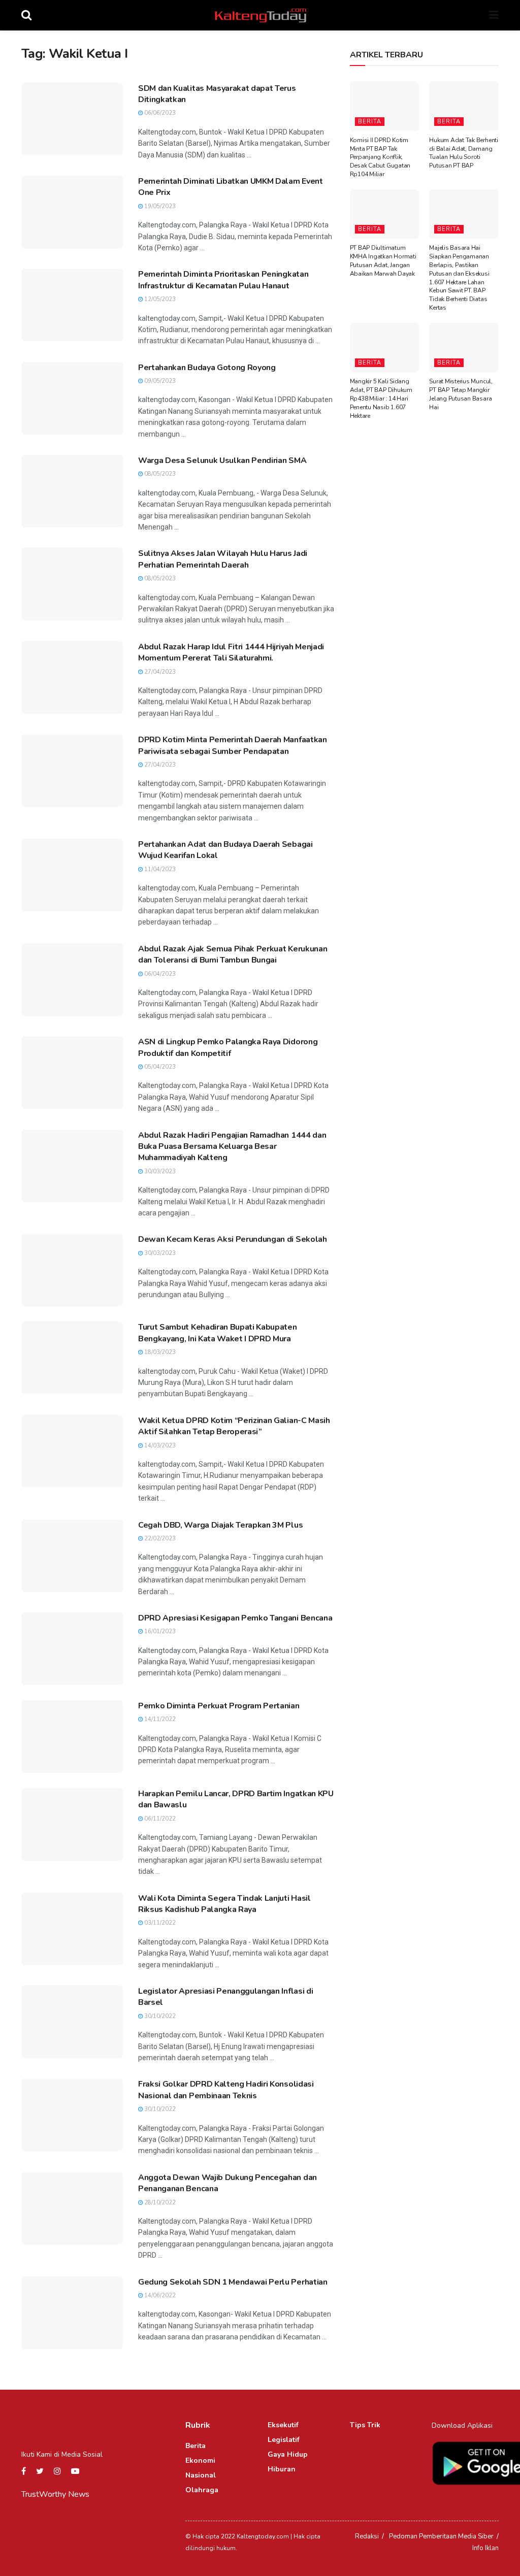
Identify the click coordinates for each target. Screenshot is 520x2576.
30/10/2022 (159, 2016)
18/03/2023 (159, 1352)
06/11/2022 (159, 1819)
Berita (370, 122)
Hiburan (282, 2469)
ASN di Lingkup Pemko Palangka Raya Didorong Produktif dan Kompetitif (228, 1047)
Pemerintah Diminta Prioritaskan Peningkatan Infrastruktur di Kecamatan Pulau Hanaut (223, 280)
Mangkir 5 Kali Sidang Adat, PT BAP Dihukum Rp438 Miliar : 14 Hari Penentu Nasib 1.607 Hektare (381, 398)
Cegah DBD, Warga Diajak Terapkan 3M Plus (220, 1525)
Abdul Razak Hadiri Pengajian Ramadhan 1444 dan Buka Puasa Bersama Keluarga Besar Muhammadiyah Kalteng (232, 1147)
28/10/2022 (159, 2203)
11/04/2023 (159, 869)
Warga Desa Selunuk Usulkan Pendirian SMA (222, 460)
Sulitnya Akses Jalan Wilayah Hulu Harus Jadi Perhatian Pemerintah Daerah (223, 559)
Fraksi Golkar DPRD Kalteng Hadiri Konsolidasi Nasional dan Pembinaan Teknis (226, 2090)
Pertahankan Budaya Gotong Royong (207, 368)
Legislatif (284, 2440)
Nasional (201, 2475)
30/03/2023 (159, 1171)
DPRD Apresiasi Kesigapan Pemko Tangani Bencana (235, 1618)
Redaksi (367, 2536)
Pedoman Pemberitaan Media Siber (441, 2536)
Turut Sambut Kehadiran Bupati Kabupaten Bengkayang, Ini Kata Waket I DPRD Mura (218, 1333)
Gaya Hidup (288, 2454)
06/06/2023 (159, 113)
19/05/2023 (159, 206)
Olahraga (202, 2490)
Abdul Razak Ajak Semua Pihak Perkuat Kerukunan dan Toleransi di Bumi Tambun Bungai (233, 954)
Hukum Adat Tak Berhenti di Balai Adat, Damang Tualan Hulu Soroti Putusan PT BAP (463, 153)
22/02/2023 (159, 1539)
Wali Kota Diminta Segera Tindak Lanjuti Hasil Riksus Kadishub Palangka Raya (224, 1904)
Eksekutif (283, 2425)
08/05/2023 (159, 474)
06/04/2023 (159, 974)
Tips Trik (365, 2425)
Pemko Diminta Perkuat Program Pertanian (219, 1706)
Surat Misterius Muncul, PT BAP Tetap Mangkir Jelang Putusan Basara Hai (461, 394)
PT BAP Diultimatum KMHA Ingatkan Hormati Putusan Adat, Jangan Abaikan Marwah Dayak (383, 260)
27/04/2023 (159, 672)
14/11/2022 (159, 1719)
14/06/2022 (159, 2296)
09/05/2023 (159, 381)
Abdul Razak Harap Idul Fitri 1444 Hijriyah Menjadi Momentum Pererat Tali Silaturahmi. (231, 652)
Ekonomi (200, 2461)
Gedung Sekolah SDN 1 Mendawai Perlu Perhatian (233, 2282)
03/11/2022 (159, 1923)
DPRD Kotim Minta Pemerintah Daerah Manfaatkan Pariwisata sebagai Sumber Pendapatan (233, 745)
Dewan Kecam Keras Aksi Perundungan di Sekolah (233, 1239)
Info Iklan (485, 2548)
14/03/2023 (159, 1446)
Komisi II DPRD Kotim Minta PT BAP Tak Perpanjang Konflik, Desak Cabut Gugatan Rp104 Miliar (380, 157)
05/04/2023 (159, 1067)
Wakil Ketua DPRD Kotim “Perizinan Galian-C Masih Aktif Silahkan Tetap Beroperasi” (234, 1426)
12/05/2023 (159, 299)
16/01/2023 (159, 1631)
